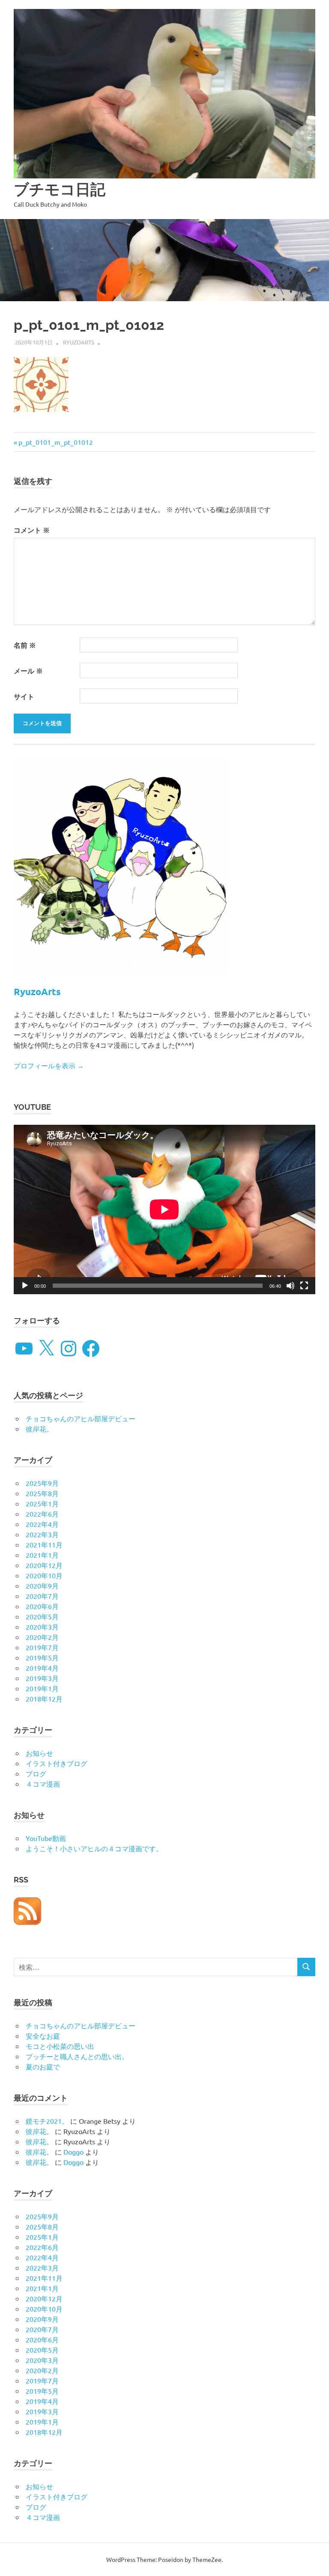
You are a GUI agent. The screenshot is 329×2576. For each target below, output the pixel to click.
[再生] (25, 1286)
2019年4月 (42, 1668)
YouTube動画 (46, 1838)
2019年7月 (42, 1647)
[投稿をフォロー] (27, 1922)
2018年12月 (44, 1699)
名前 (25, 645)
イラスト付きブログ (57, 1763)
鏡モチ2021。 (47, 2121)
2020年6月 (42, 1606)
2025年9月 (42, 1483)
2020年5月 (42, 1616)
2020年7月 (42, 1596)
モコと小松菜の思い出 (60, 2046)
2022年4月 (42, 1524)
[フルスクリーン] (304, 1286)
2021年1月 (42, 1555)
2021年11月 (44, 1544)
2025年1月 (42, 1503)
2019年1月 (42, 1688)
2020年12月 (44, 1565)
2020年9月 (42, 1586)
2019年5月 (42, 1657)
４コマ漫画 (43, 1784)
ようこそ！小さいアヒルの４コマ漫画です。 (94, 1848)
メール (28, 671)
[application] (164, 1209)
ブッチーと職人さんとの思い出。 (77, 2056)
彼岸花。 (39, 1429)
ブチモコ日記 (60, 189)
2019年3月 (42, 1678)
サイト (24, 696)
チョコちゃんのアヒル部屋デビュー (81, 1418)
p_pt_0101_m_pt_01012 (55, 442)
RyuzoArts (79, 342)
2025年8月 (42, 1493)
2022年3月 (42, 1534)
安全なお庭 (43, 2036)
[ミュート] (290, 1286)
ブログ (36, 1773)
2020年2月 (42, 1637)
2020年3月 (42, 1627)
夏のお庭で (43, 2066)
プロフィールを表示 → (49, 1065)
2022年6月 (42, 1514)
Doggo (73, 2152)
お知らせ (39, 1753)
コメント (32, 530)
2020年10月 (44, 1575)
